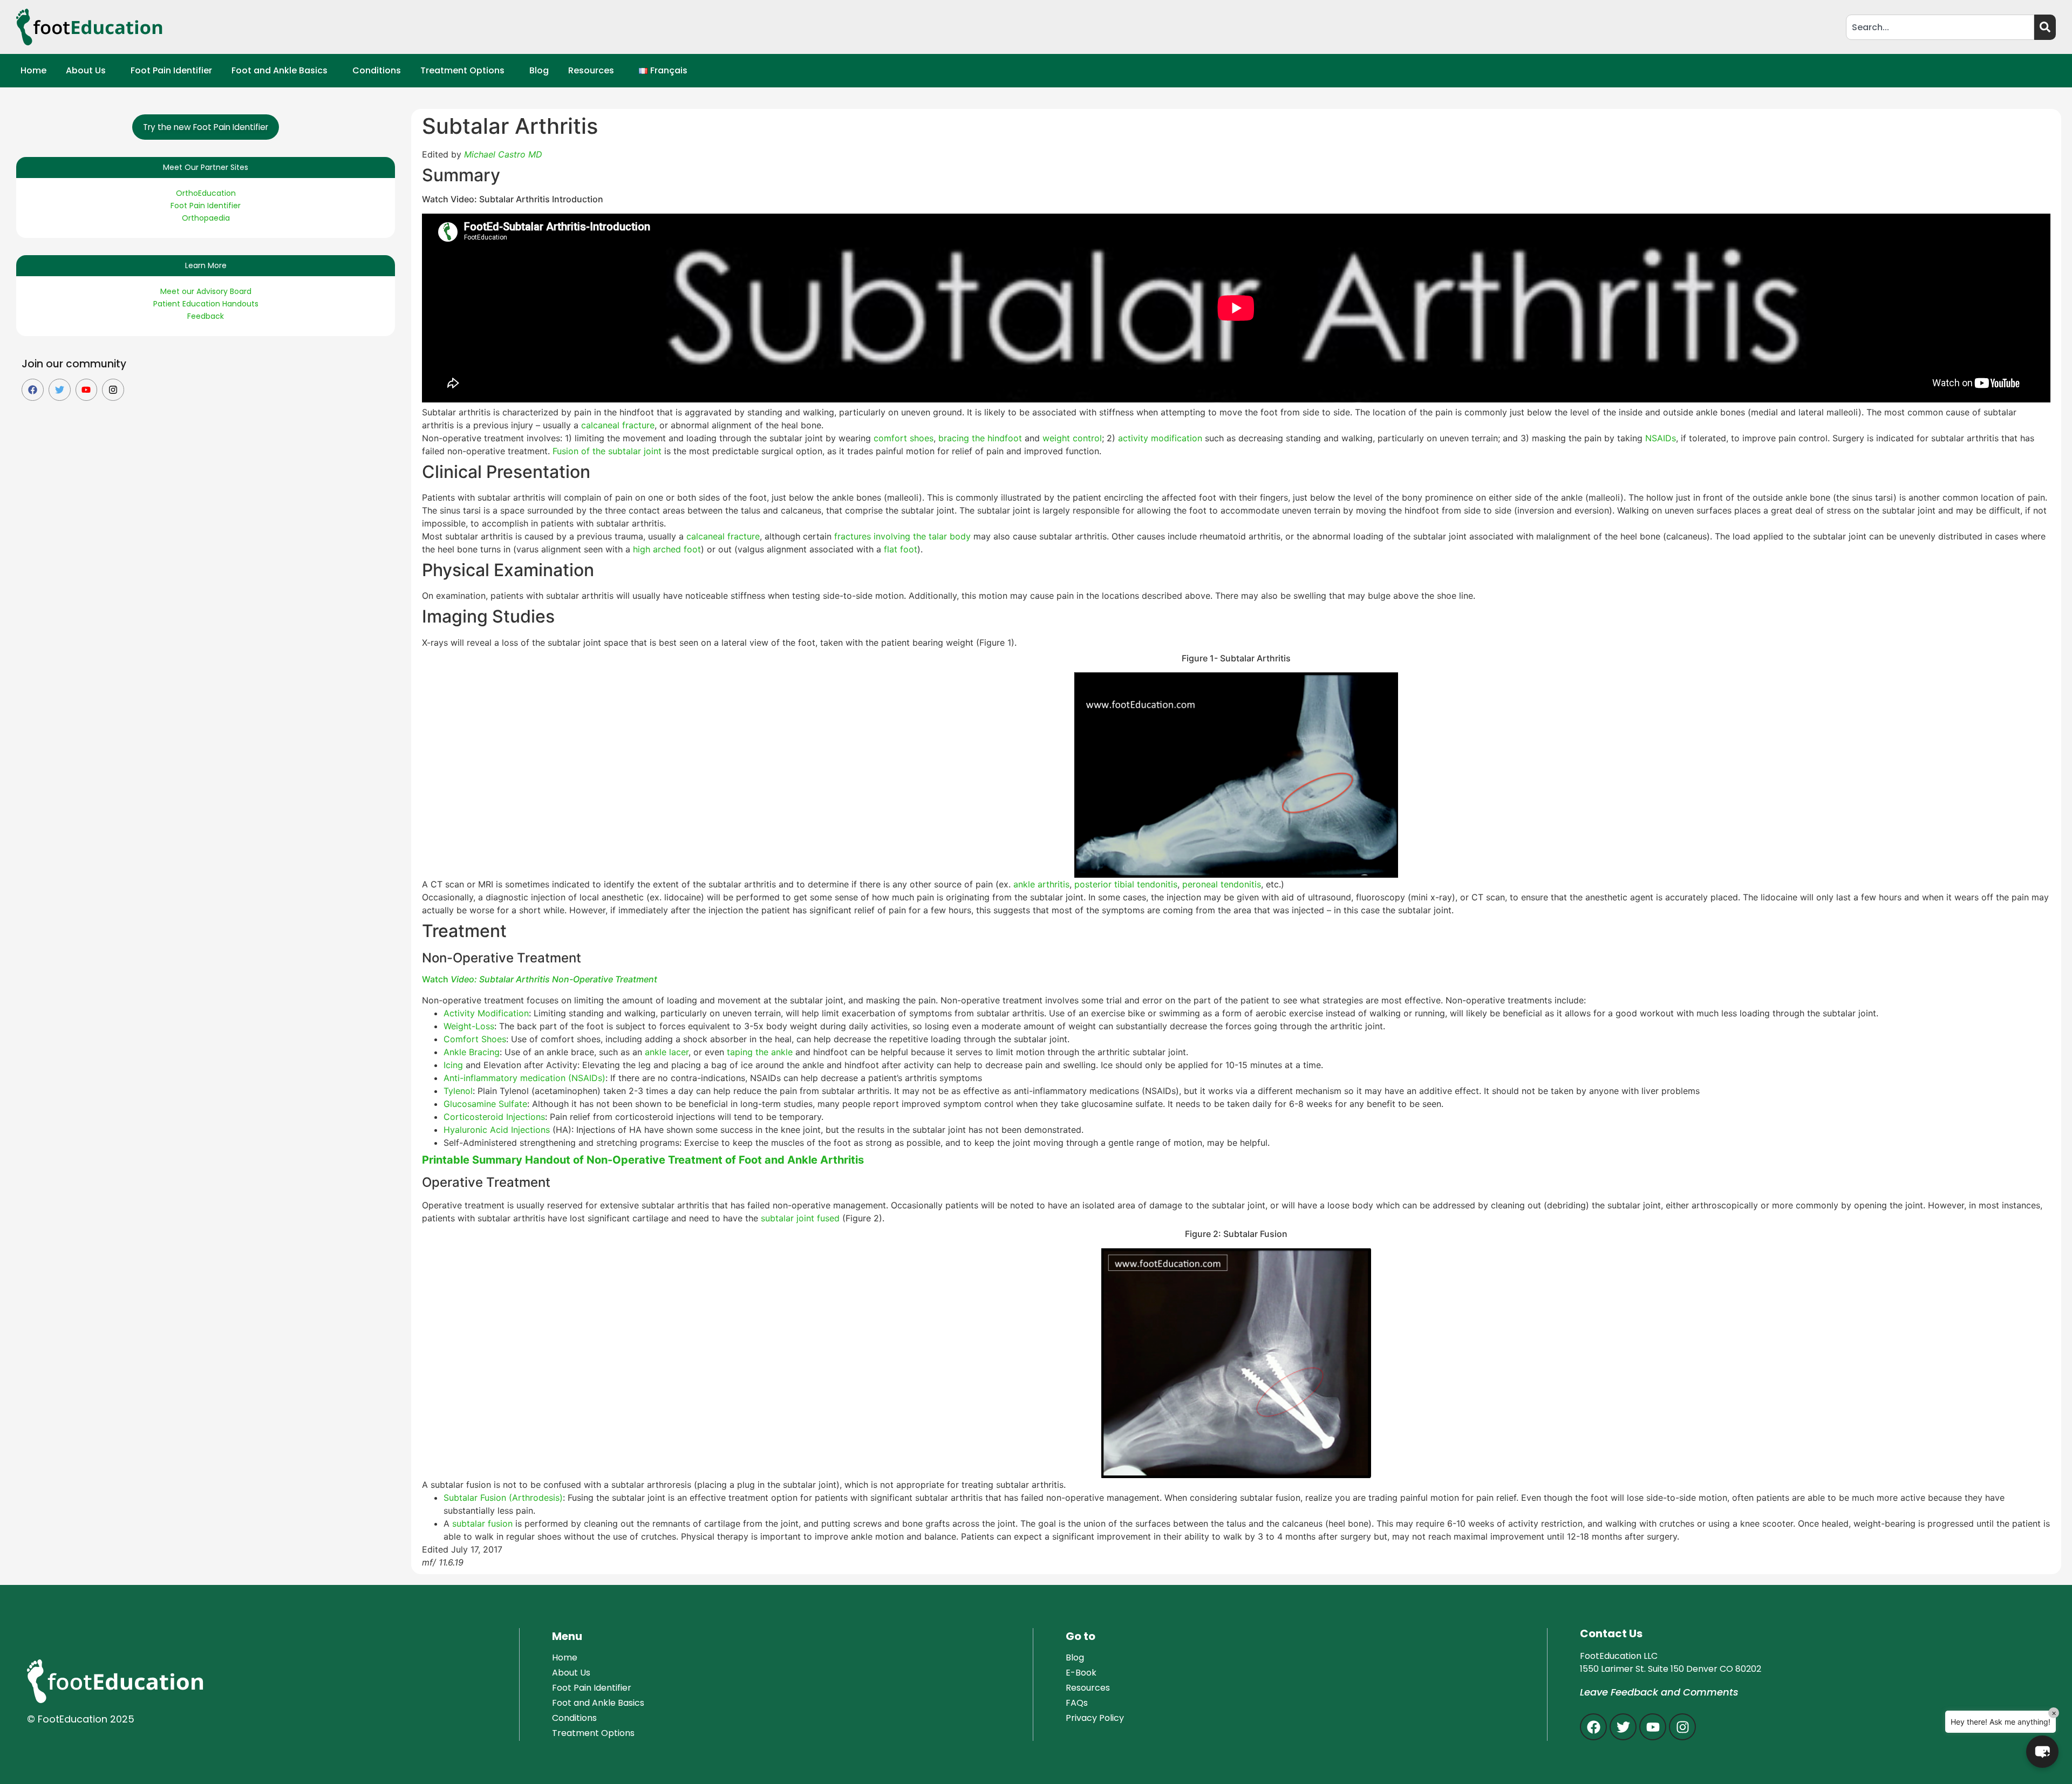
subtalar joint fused (800, 1218)
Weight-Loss (469, 1026)
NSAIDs (1661, 438)
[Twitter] (60, 390)
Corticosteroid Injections (494, 1117)
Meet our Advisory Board (206, 291)
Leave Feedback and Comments (1659, 1692)
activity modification (1161, 438)
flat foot (901, 549)
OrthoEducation (206, 193)
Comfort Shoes (475, 1039)
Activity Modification (486, 1013)
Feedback (206, 316)
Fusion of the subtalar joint (607, 451)
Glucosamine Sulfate (485, 1104)
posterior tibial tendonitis (1126, 884)
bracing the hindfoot (982, 438)
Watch (541, 979)
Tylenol (458, 1091)
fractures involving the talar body (902, 536)
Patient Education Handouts (206, 304)
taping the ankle (760, 1052)
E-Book (1081, 1673)
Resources (591, 70)
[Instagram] (113, 390)
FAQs (1077, 1703)
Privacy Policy (1095, 1718)
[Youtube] (87, 390)
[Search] (2045, 27)
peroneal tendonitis (1222, 884)
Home (33, 70)
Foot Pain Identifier (171, 70)
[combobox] (1940, 27)
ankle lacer (667, 1052)
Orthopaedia (206, 218)
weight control (1072, 438)
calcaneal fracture (618, 425)
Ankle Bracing (472, 1052)
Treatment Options (462, 70)
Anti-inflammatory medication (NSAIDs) (524, 1078)
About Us (86, 70)
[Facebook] (33, 390)
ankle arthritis (1041, 884)
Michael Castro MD (503, 154)
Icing (453, 1065)
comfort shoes (904, 438)
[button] (88, 71)
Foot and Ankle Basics (280, 70)
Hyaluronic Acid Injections (497, 1130)
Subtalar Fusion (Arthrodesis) (503, 1498)
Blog (539, 70)
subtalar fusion (482, 1523)
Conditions (377, 70)
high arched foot (667, 549)
